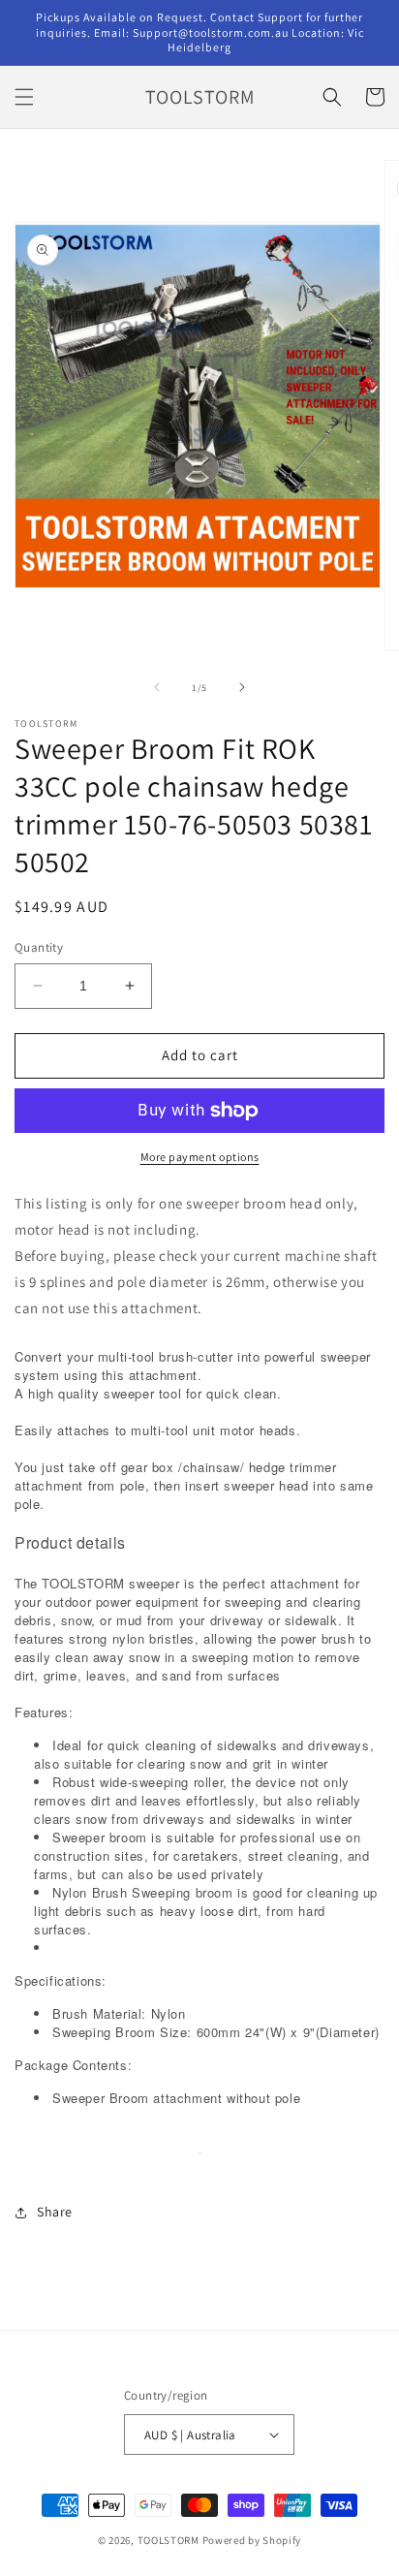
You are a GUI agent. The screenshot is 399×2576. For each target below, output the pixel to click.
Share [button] (55, 2212)
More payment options (200, 1157)
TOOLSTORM (170, 2540)
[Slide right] (242, 687)
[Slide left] (157, 687)
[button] (24, 97)
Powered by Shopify (252, 2540)
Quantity (39, 947)
